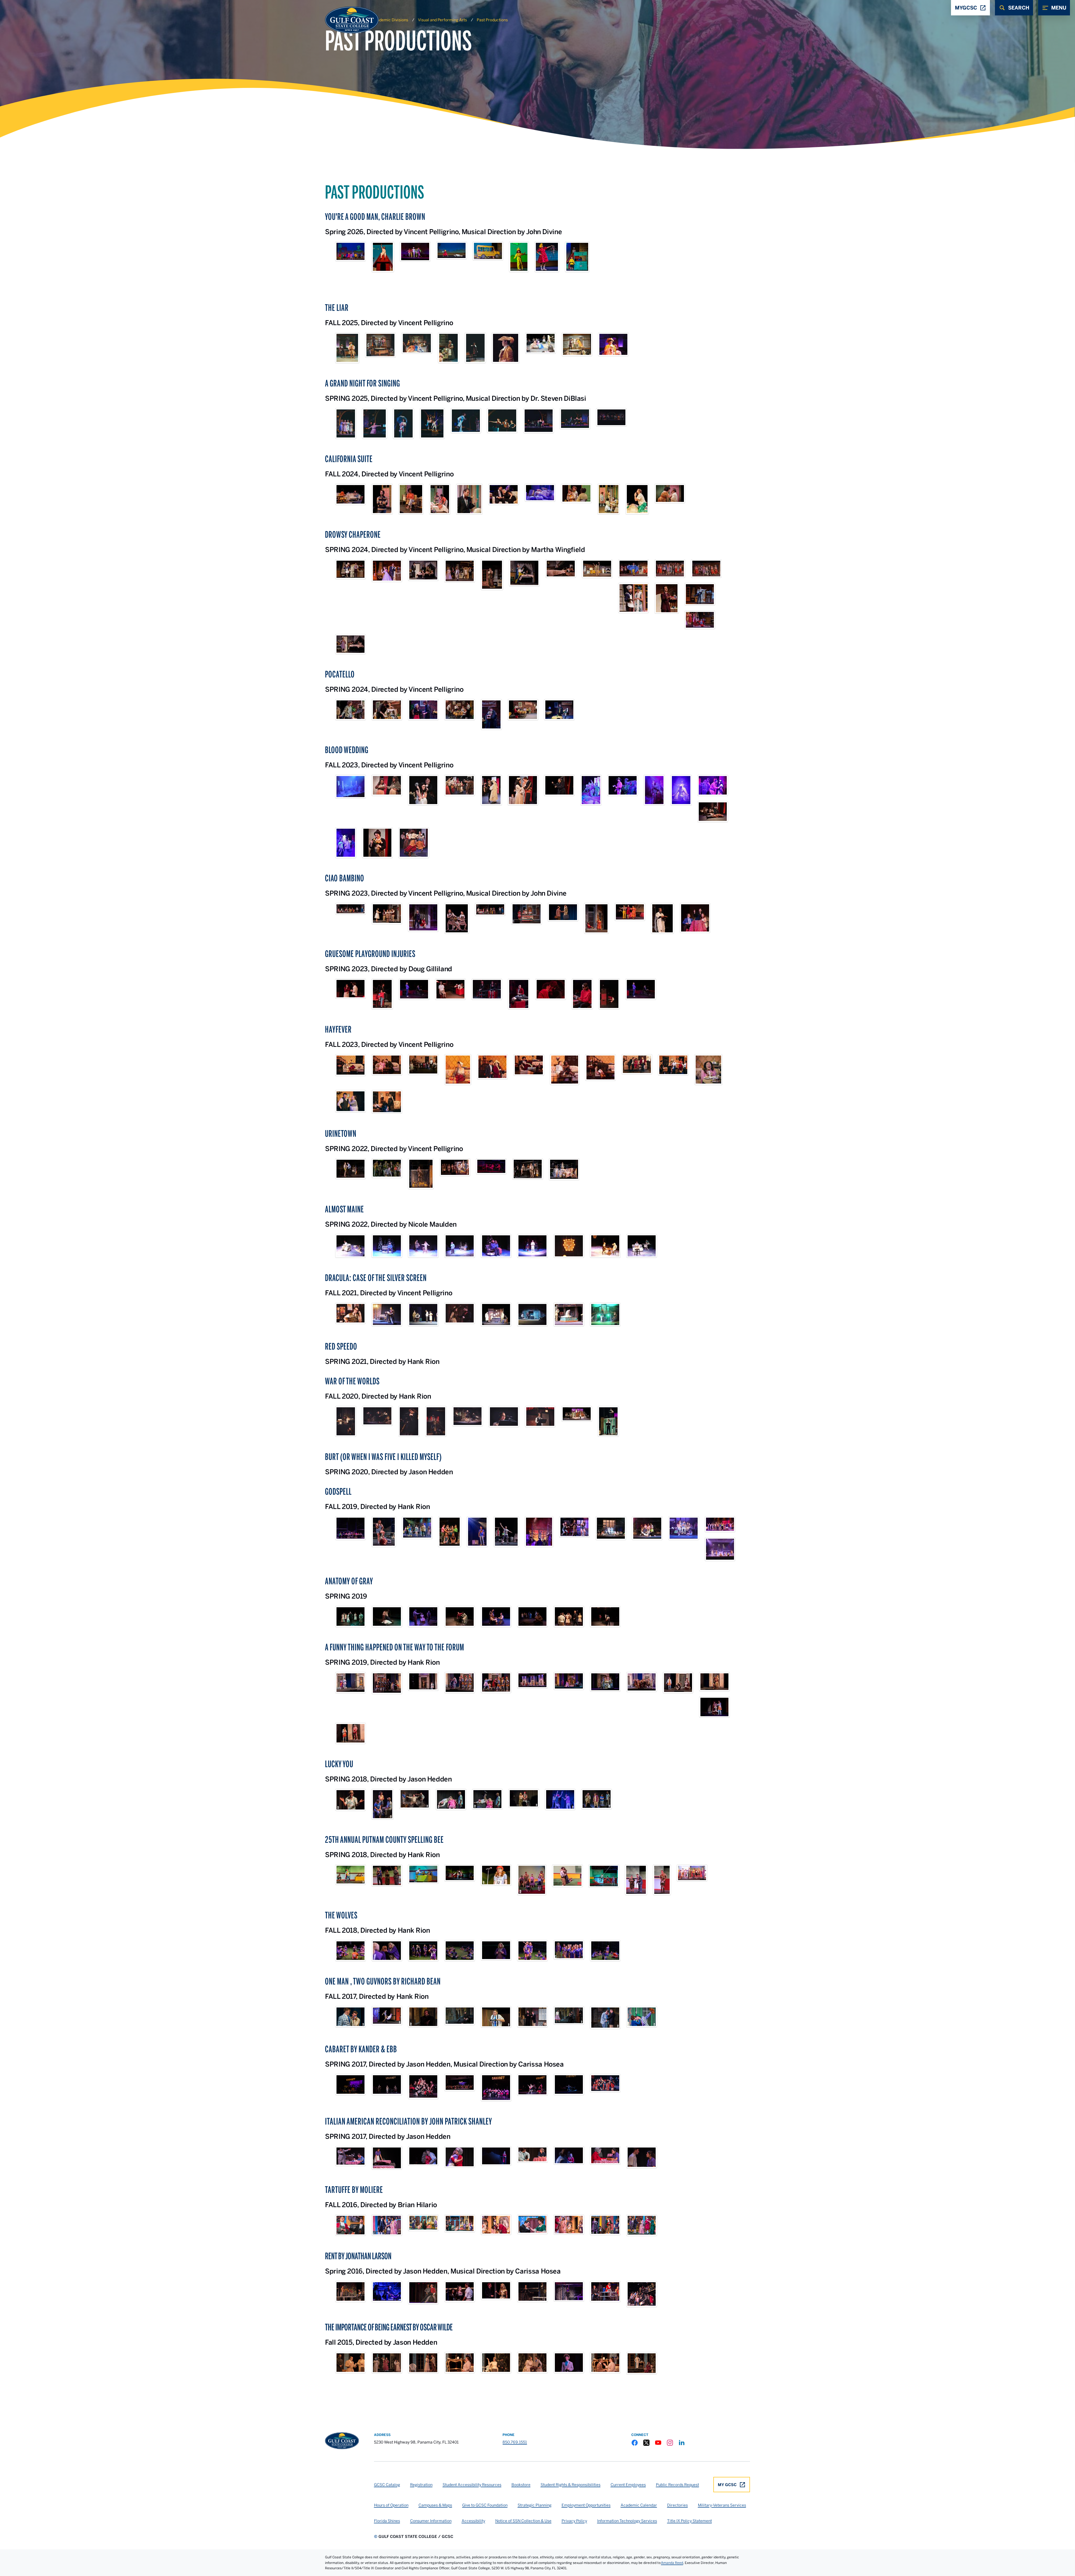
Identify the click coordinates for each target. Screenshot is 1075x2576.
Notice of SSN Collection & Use (523, 2521)
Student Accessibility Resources (472, 2485)
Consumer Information (431, 2521)
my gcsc (727, 2485)
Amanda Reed (672, 2563)
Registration (421, 2485)
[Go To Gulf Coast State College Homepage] (342, 2441)
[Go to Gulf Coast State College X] (646, 2443)
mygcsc (966, 8)
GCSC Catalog (387, 2485)
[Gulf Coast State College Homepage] (346, 20)
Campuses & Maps (435, 2505)
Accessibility (473, 2521)
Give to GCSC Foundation (485, 2505)
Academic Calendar (639, 2505)
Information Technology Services (627, 2521)
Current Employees (628, 2485)
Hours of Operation (391, 2505)
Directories (677, 2505)
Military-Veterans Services (722, 2505)
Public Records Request (677, 2485)
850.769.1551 (515, 2442)
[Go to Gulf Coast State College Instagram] (670, 2443)
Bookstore (521, 2485)
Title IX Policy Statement (690, 2521)
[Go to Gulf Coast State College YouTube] (658, 2443)
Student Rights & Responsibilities (571, 2485)
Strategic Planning (535, 2505)
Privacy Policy (574, 2521)
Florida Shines (387, 2521)
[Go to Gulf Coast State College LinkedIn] (682, 2443)
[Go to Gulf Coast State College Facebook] (635, 2443)
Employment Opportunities (586, 2505)
